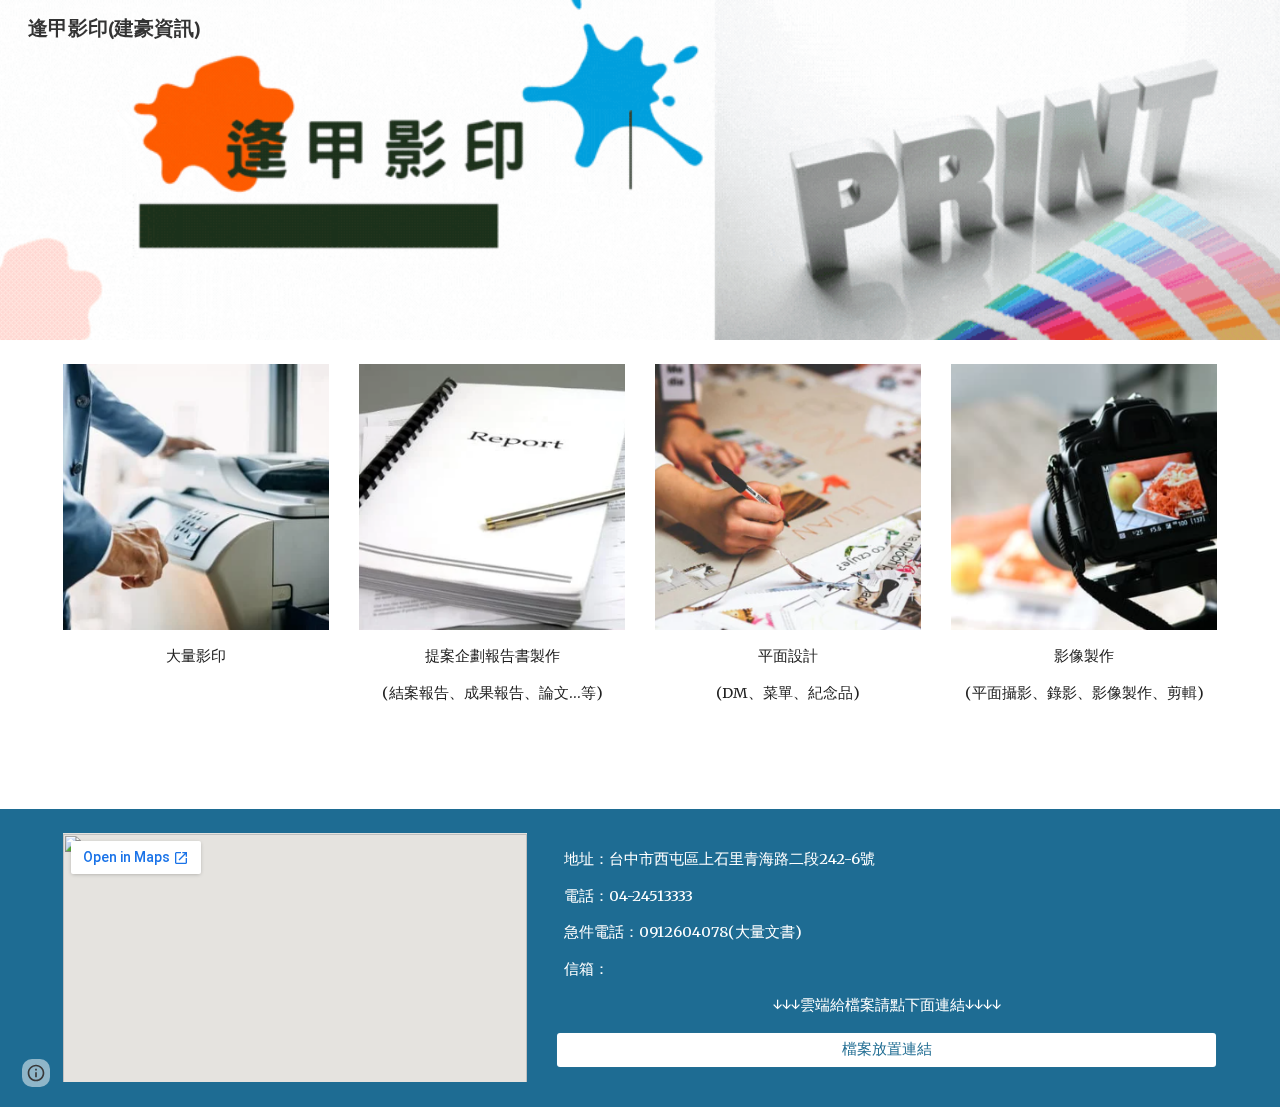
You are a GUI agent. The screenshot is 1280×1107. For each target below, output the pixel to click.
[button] (36, 1073)
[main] (196, 665)
